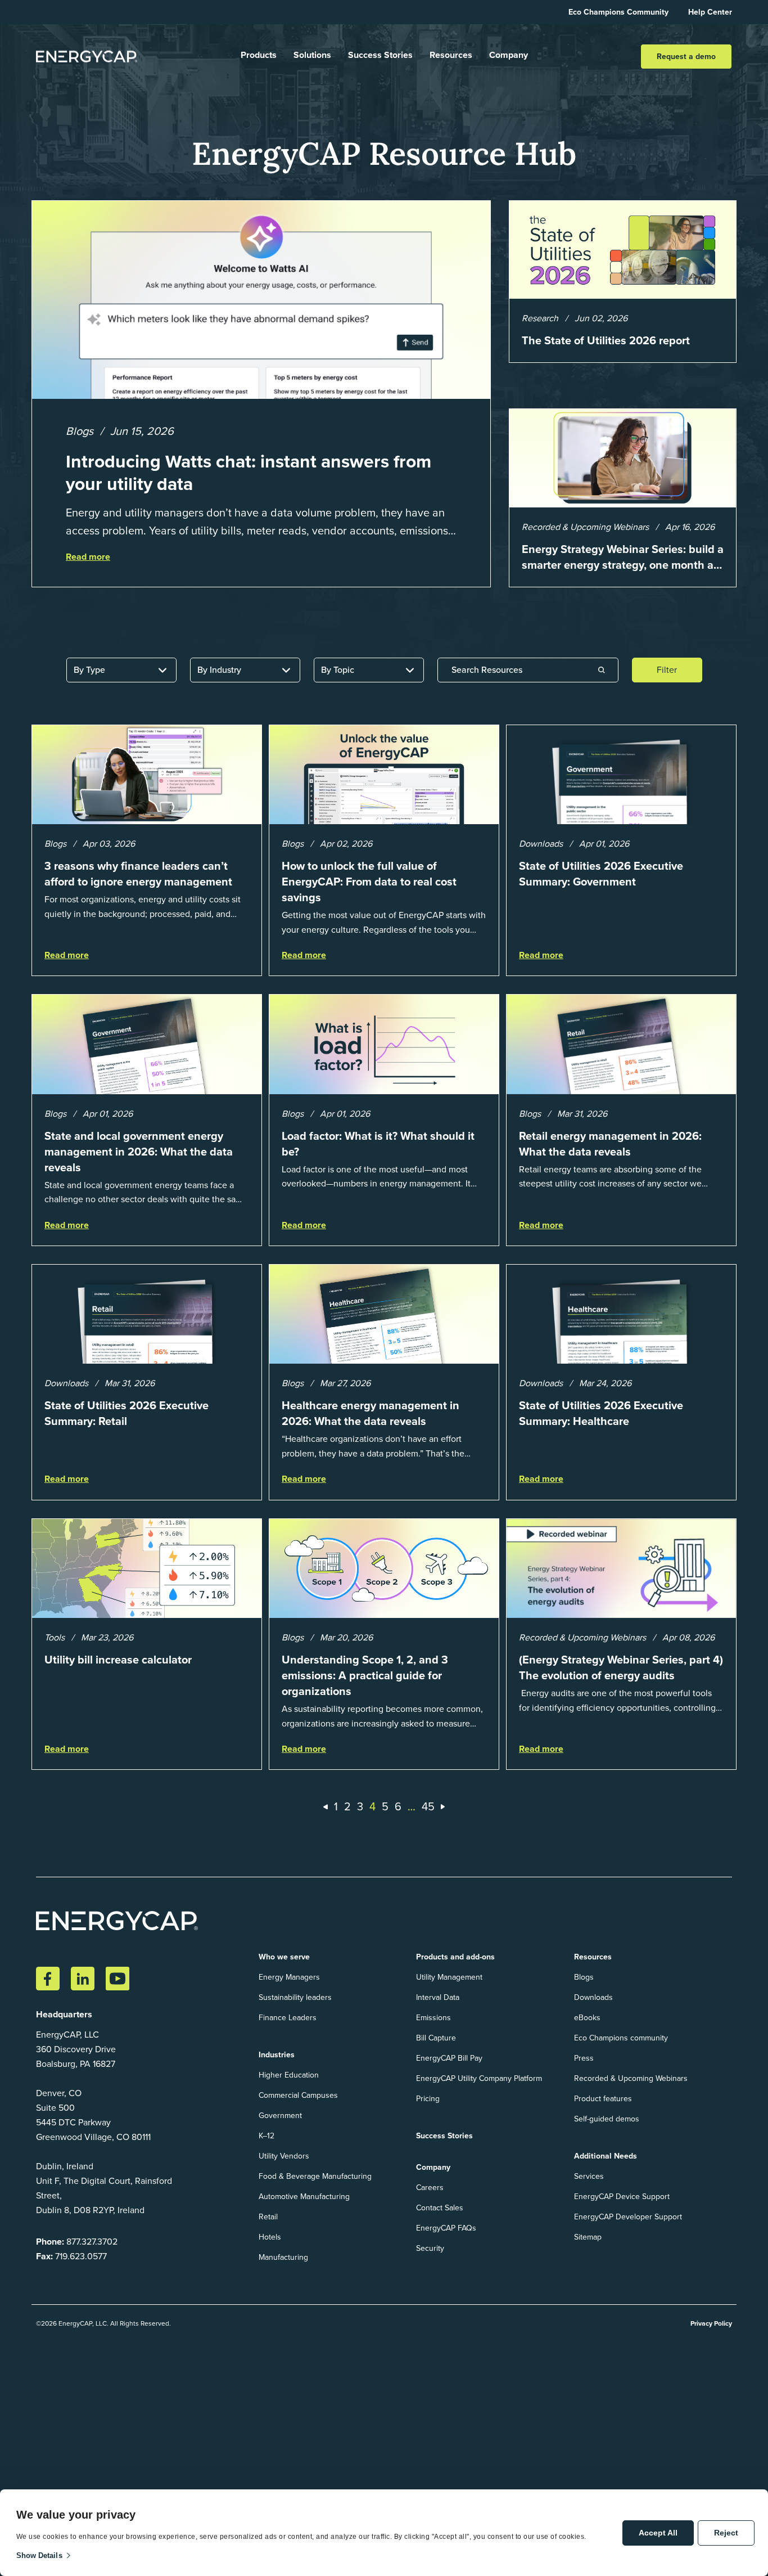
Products (259, 55)
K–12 (266, 2136)
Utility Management (449, 1977)
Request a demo (686, 57)
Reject (726, 2533)
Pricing (428, 2099)
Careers (430, 2188)
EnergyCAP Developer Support (628, 2217)
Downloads (593, 1997)
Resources (451, 55)
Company (509, 55)
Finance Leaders (288, 2018)
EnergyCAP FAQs (446, 2228)
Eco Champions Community (618, 12)
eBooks (587, 2018)
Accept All (658, 2533)
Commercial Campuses (298, 2095)
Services (589, 2176)
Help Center (710, 12)
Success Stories (380, 55)
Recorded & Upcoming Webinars (631, 2078)
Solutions (312, 55)
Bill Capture (436, 2038)
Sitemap (588, 2237)
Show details (39, 2555)
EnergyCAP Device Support (622, 2197)
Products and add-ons (455, 1957)
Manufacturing (283, 2257)
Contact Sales (440, 2208)
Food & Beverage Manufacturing (315, 2176)
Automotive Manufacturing (304, 2197)
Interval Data (438, 1997)
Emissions (433, 2018)
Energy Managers (289, 1977)
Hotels (270, 2237)
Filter (667, 670)
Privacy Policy (711, 2323)
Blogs (584, 1977)
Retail (268, 2217)
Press (584, 2058)
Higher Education (289, 2075)
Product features (603, 2099)
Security (430, 2248)
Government (280, 2116)
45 (428, 1806)
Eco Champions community (621, 2038)
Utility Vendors (284, 2156)
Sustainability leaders (295, 1997)
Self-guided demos (607, 2119)
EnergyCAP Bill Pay (449, 2058)
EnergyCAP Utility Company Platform (479, 2078)
